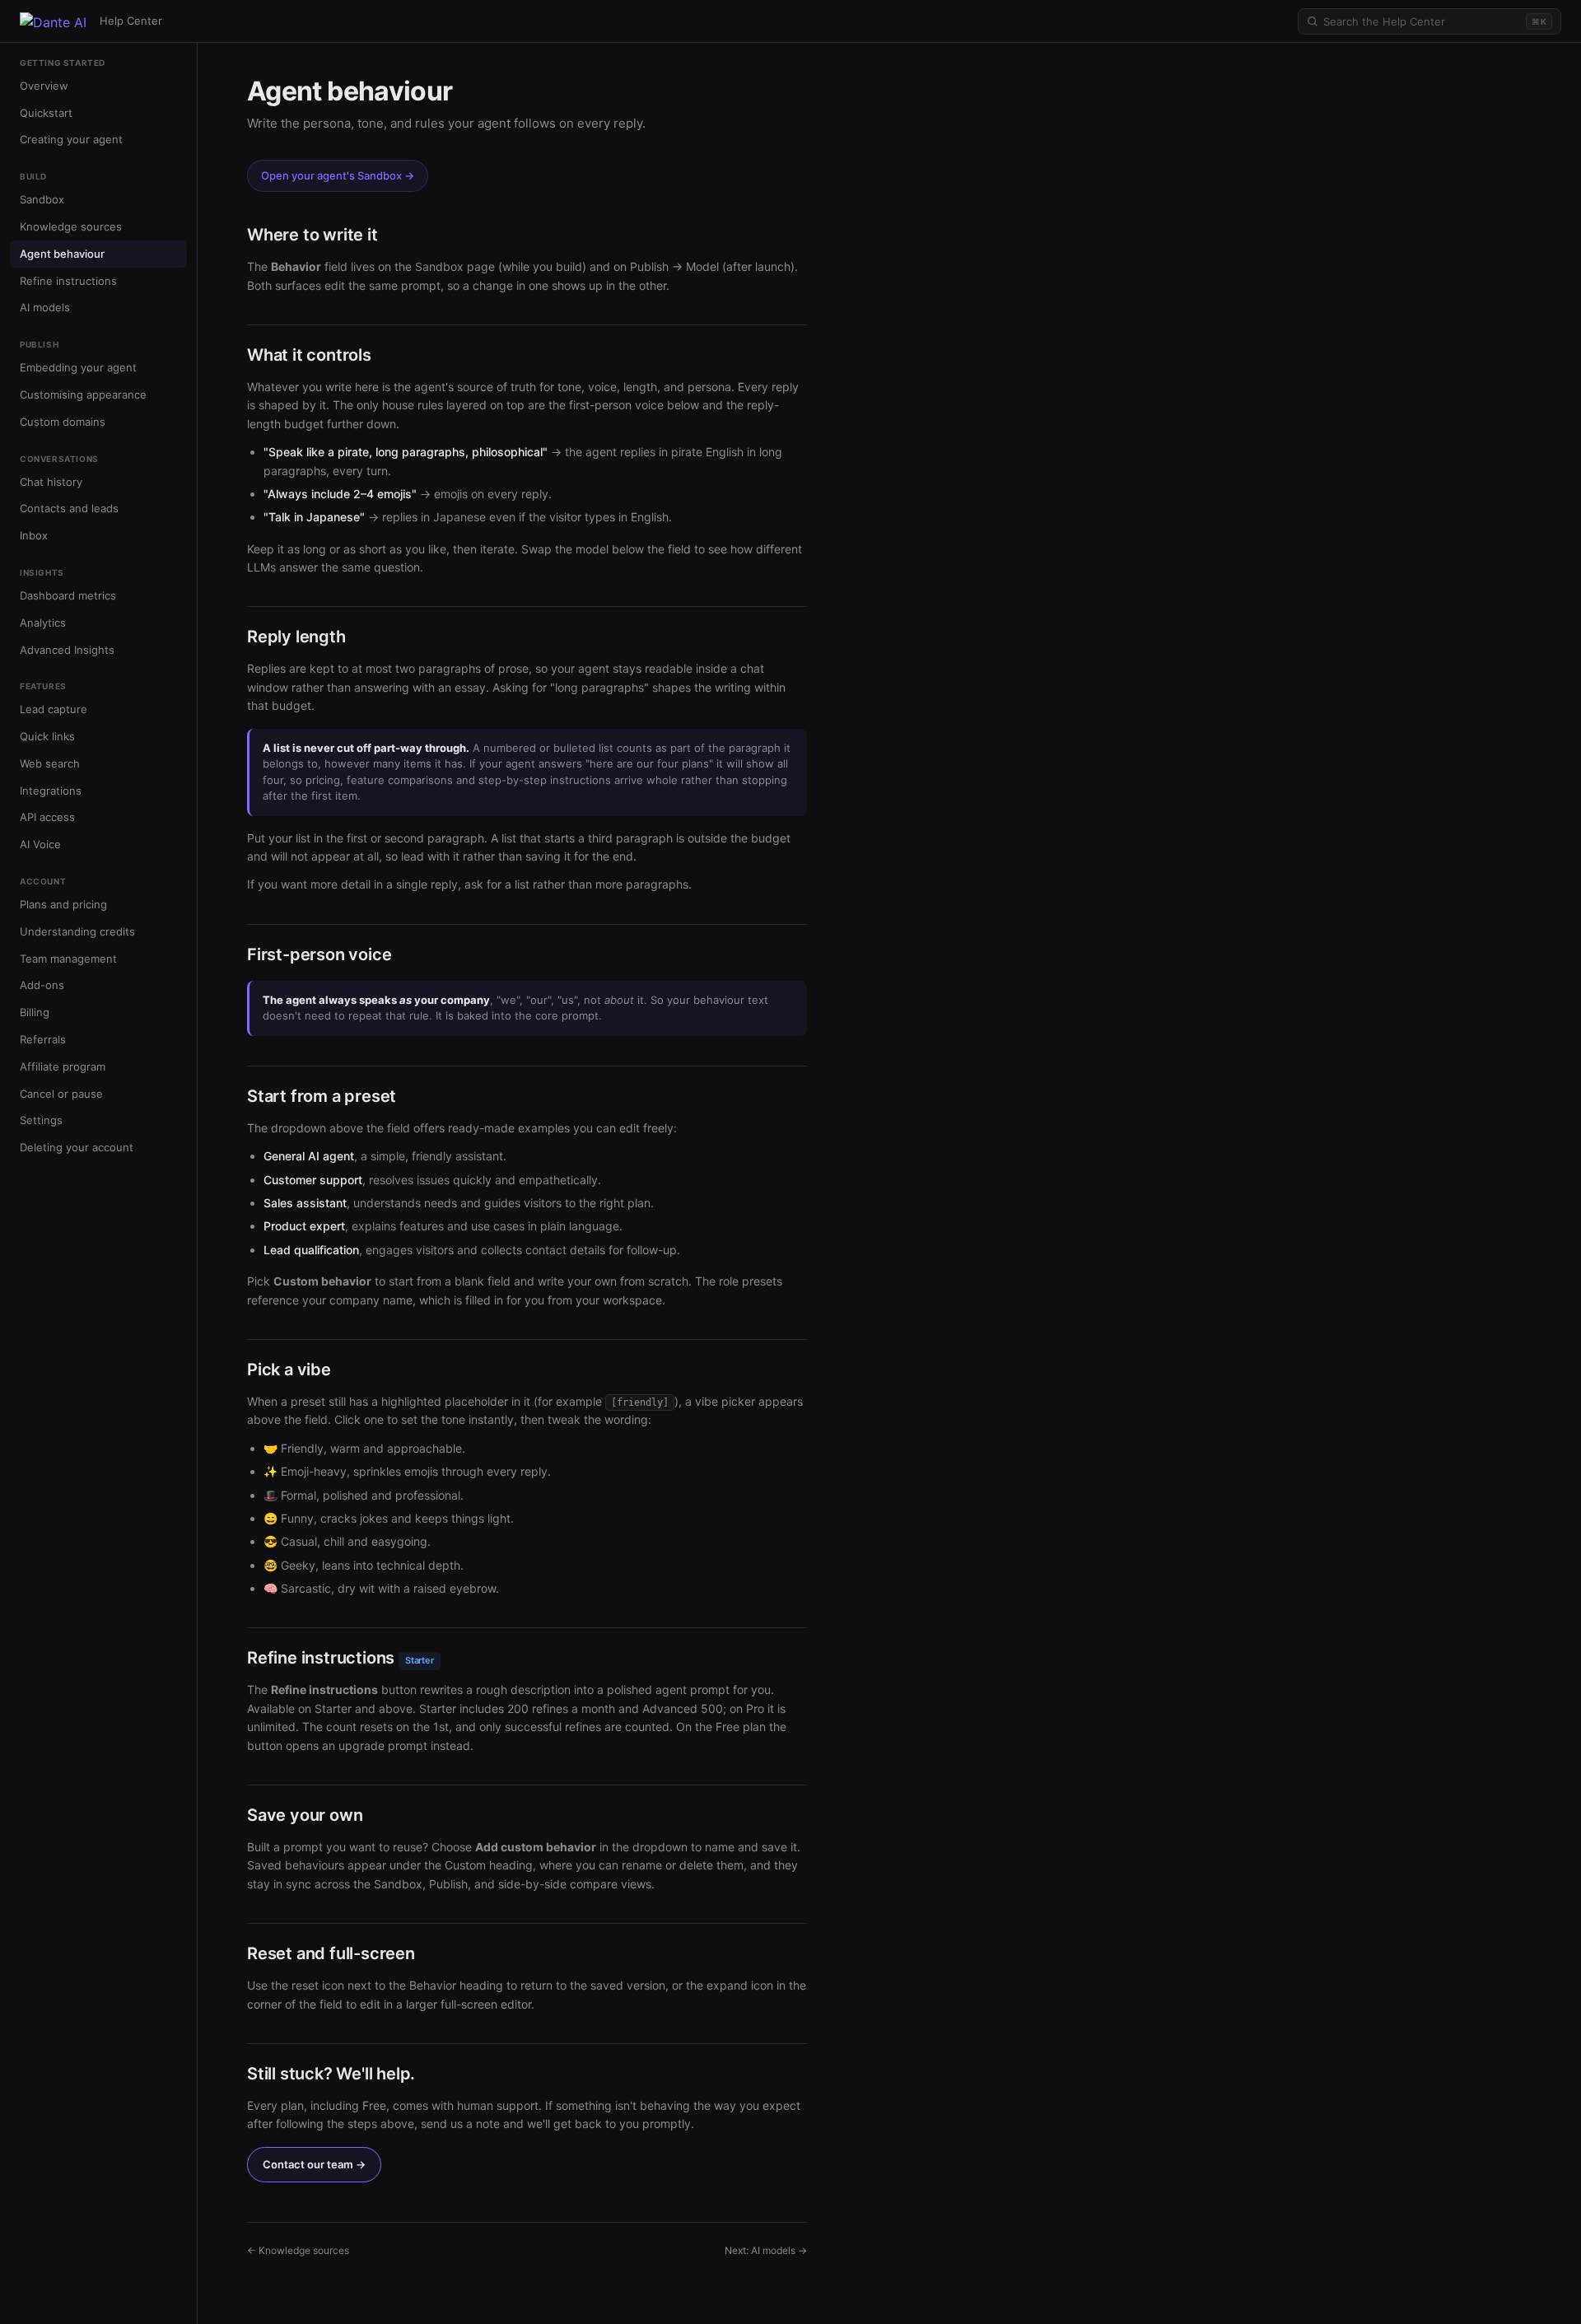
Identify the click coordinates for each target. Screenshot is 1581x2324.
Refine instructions (68, 281)
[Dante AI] (53, 21)
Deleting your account (77, 1148)
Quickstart (46, 113)
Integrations (51, 791)
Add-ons (42, 986)
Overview (44, 86)
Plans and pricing (63, 904)
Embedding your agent (78, 367)
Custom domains (63, 422)
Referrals (43, 1039)
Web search (50, 763)
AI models (45, 308)
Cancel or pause (61, 1094)
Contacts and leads (69, 509)
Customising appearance (83, 394)
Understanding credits (77, 931)
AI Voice (40, 845)
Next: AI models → (766, 2250)
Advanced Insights (67, 650)
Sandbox (42, 199)
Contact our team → (314, 2164)
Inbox (34, 535)
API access (47, 818)
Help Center (131, 21)
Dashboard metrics (68, 595)
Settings (41, 1121)
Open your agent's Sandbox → (338, 175)
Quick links (47, 736)
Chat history (51, 482)
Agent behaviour (62, 254)
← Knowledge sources (298, 2250)
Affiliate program (63, 1066)
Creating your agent (71, 140)
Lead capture (54, 710)
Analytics (43, 623)
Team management (68, 959)
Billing (35, 1013)
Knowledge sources (71, 226)
